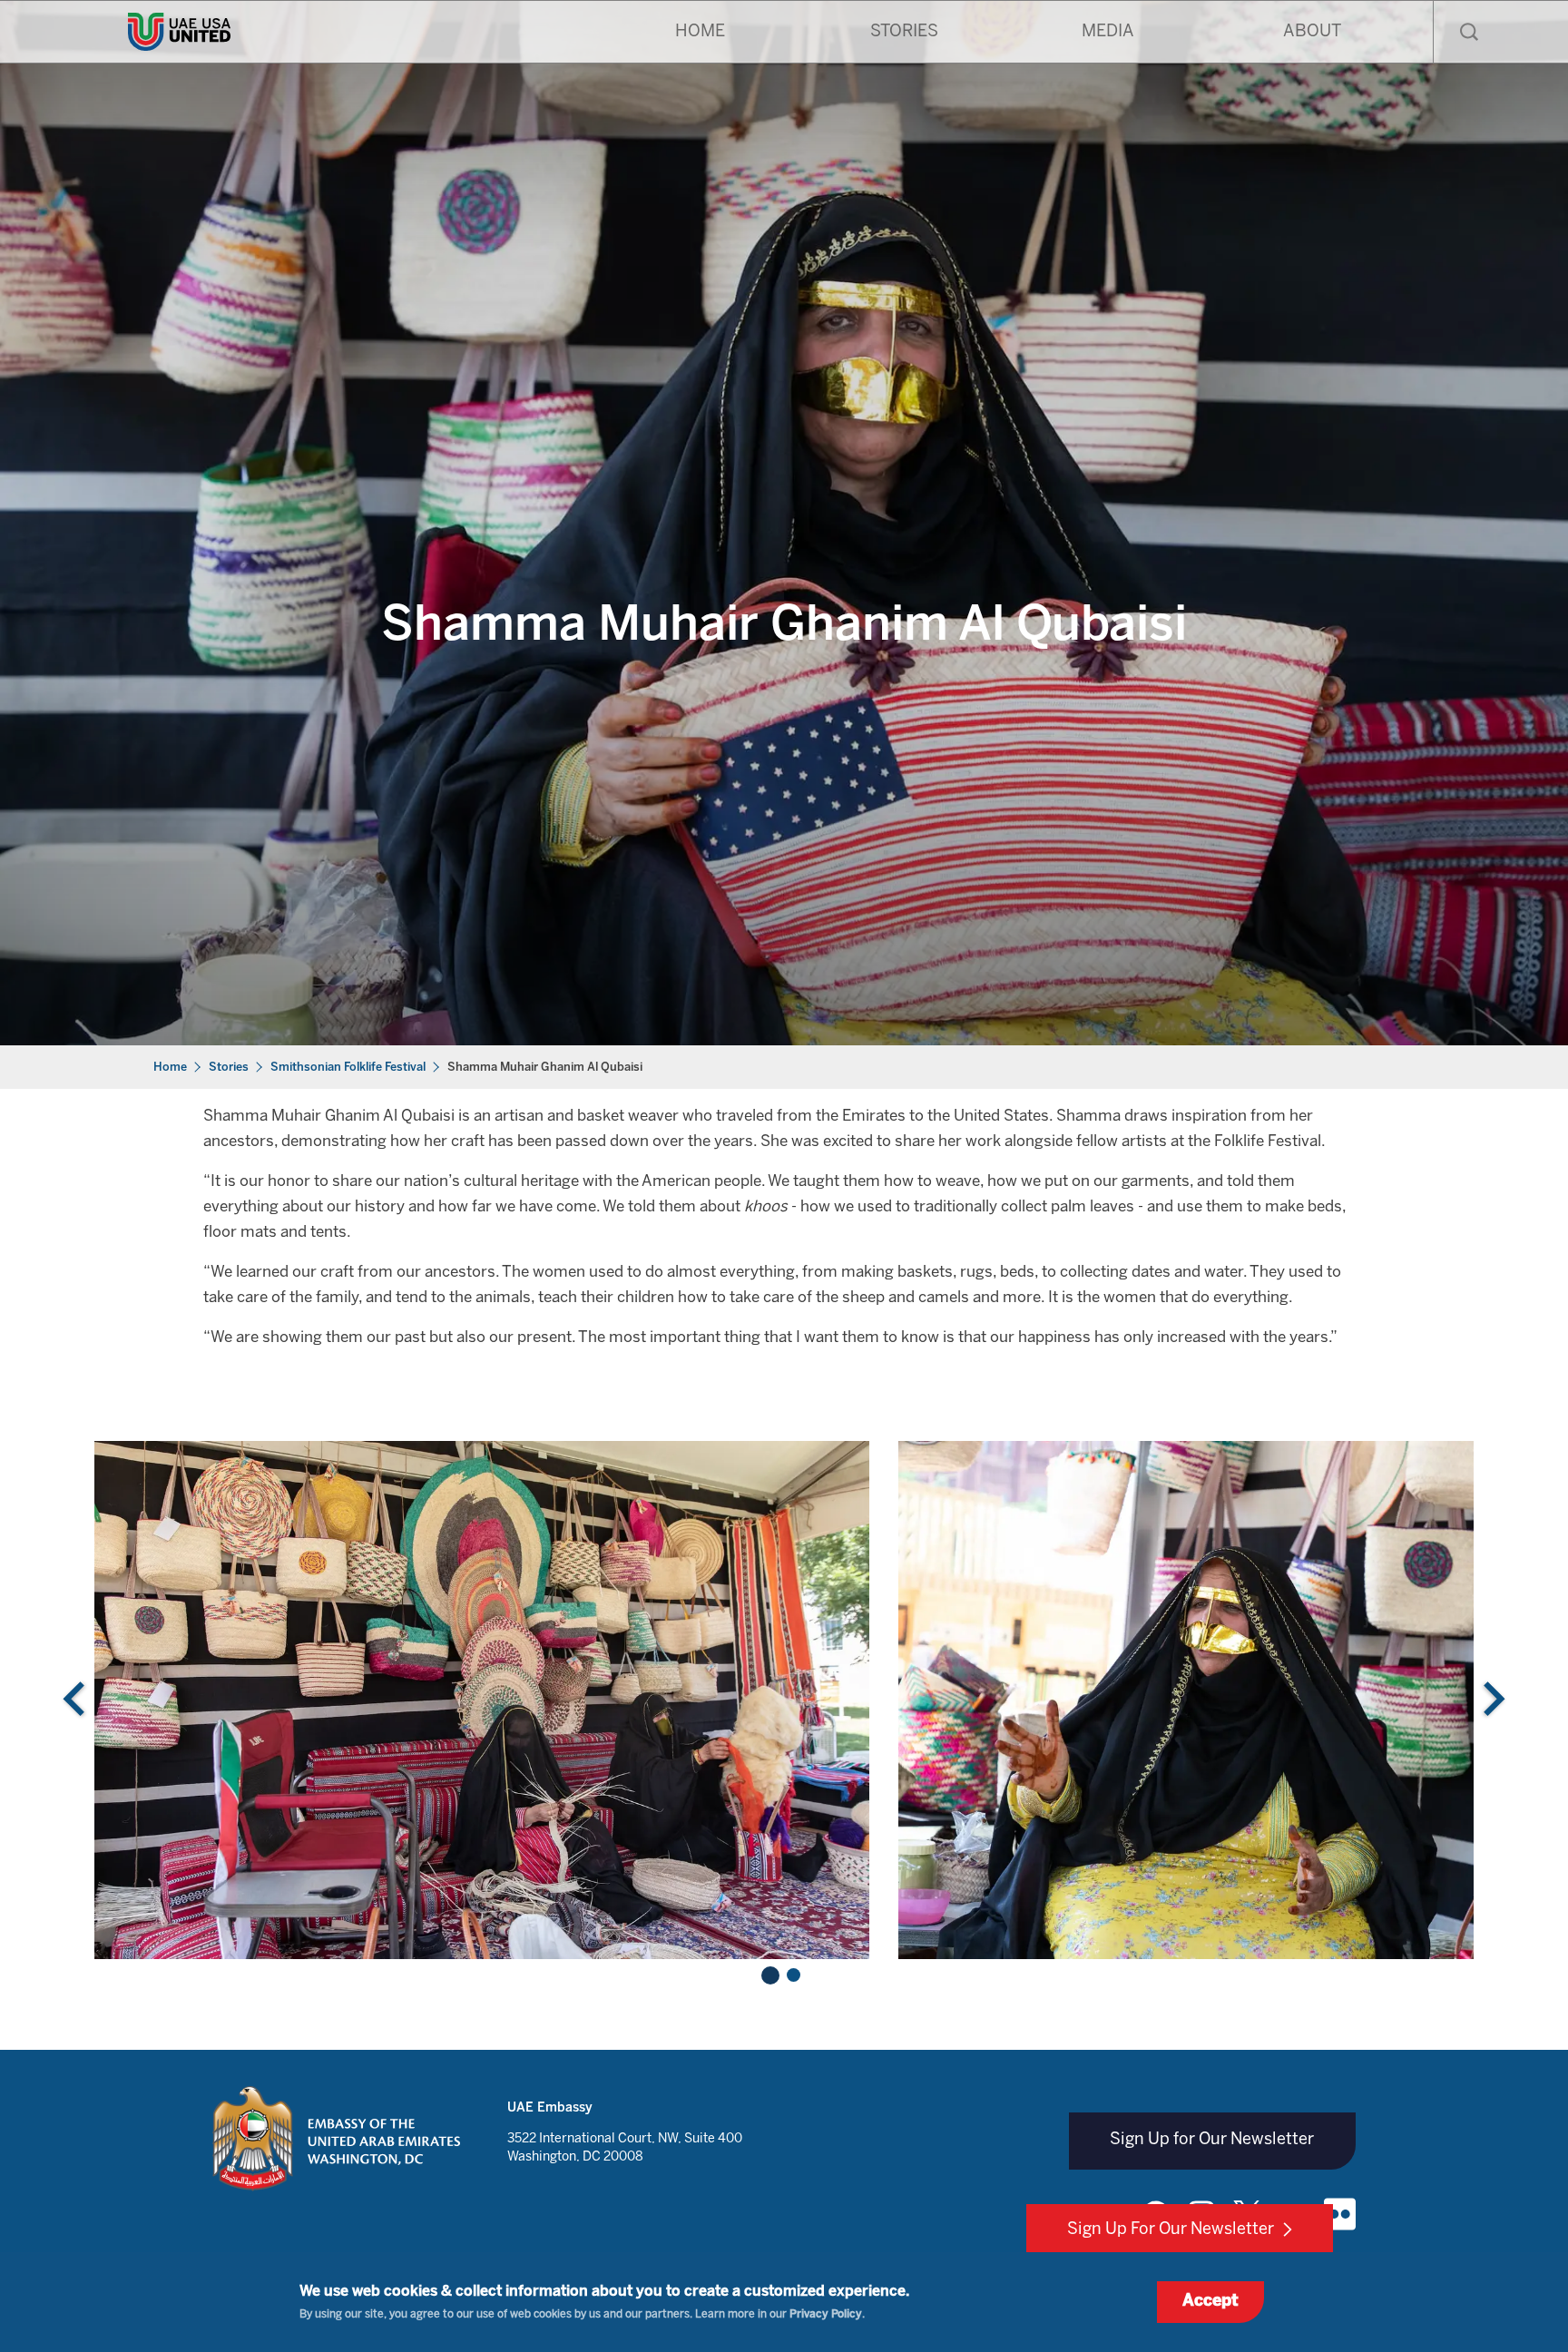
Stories (904, 32)
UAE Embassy (550, 2108)
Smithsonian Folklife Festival (348, 1068)
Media (1108, 32)
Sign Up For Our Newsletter (1171, 2230)
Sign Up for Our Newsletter (1212, 2140)
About (1312, 32)
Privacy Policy (826, 2314)
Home (700, 32)
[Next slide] (1492, 1700)
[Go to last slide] (76, 1700)
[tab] (770, 1975)
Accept (1210, 2302)
